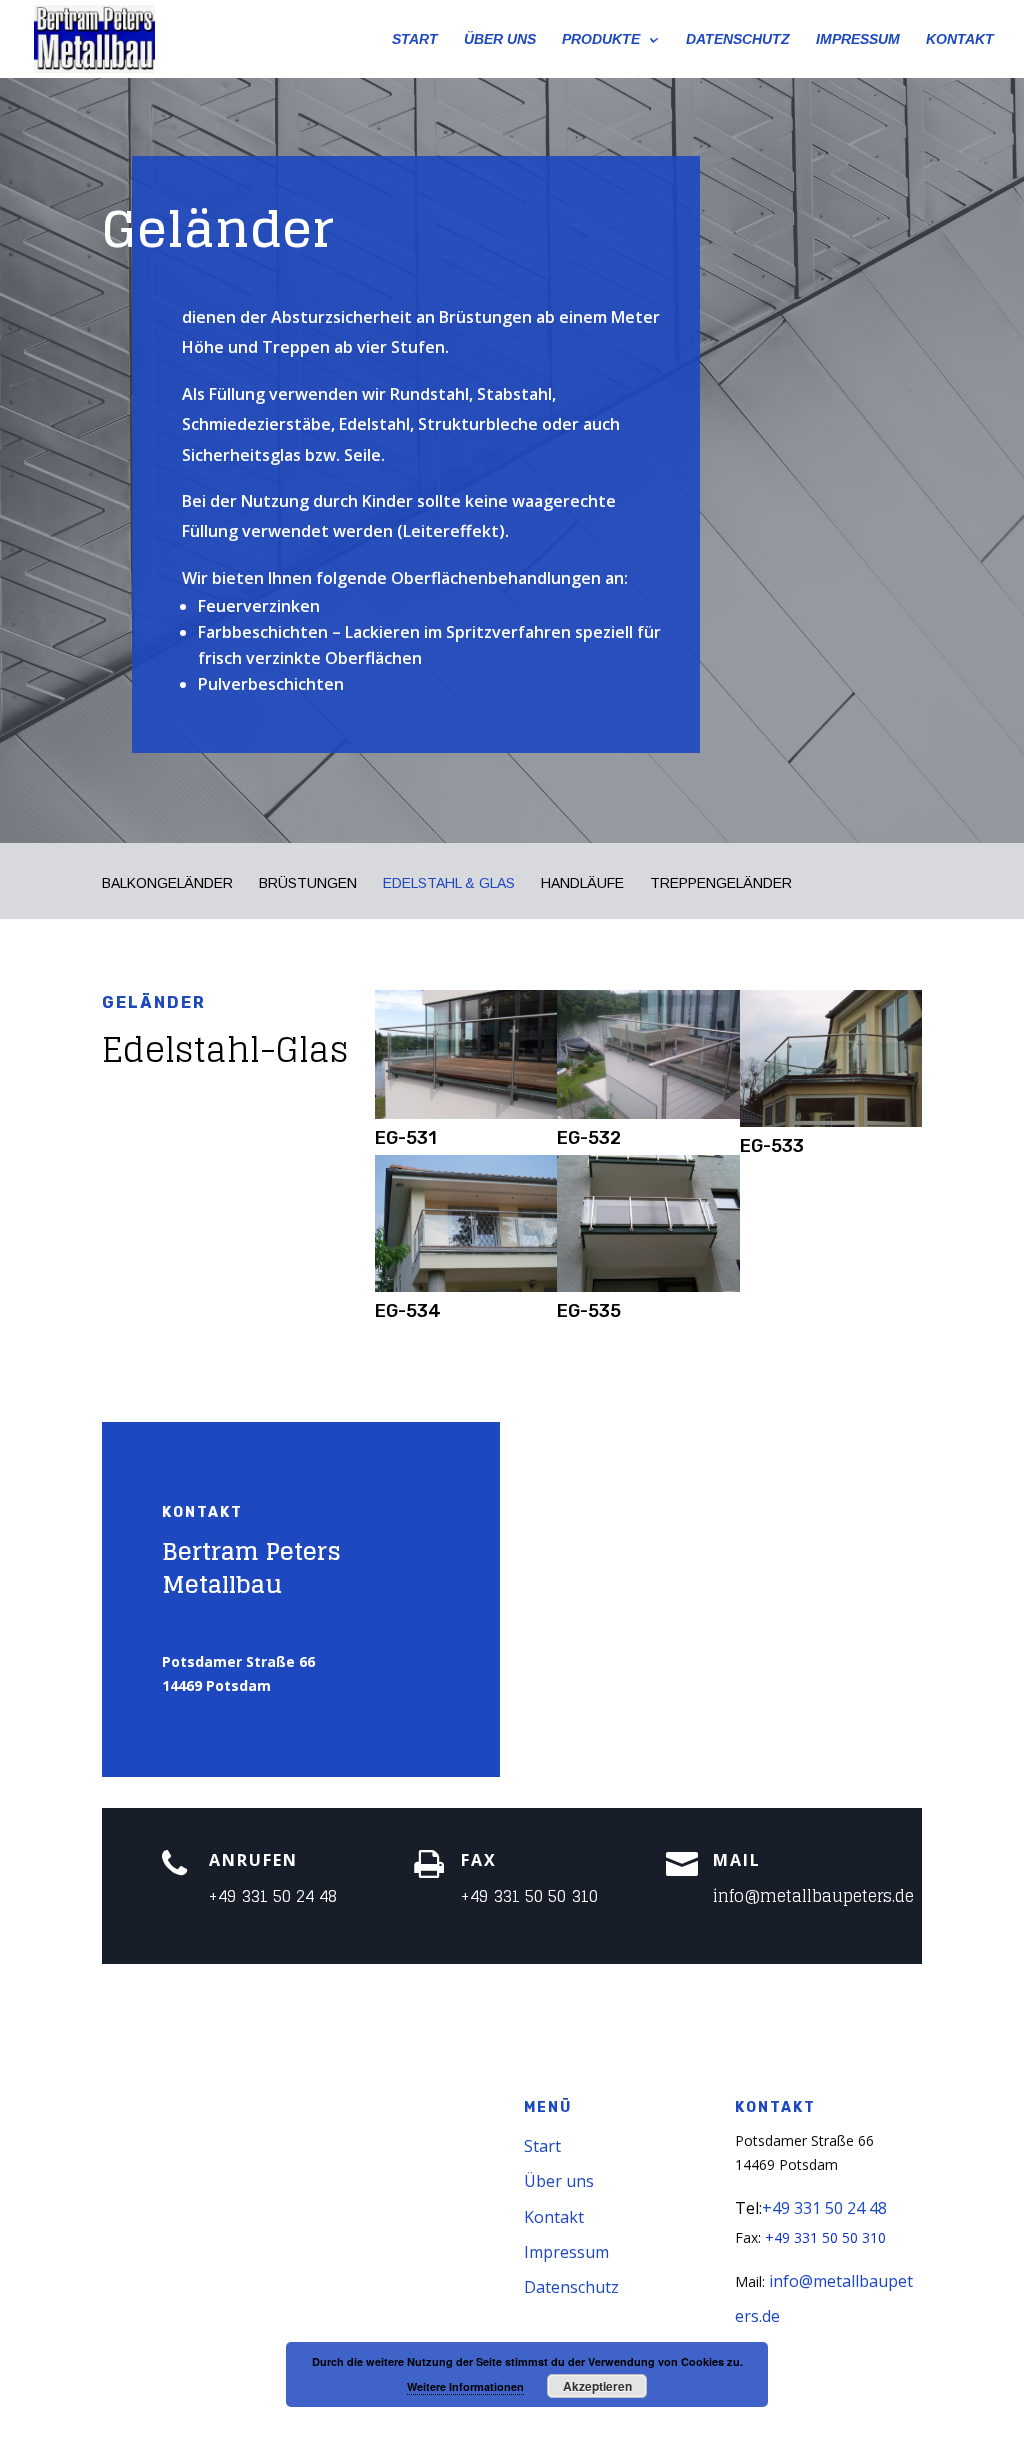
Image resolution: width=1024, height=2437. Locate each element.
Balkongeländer (167, 883)
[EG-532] (648, 1113)
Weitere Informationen (465, 2386)
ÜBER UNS (500, 39)
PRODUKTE (601, 39)
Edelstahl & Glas (449, 883)
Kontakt (554, 2217)
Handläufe (582, 883)
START (415, 39)
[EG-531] (466, 1113)
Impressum (566, 2252)
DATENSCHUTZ (738, 39)
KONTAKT (960, 39)
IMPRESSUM (858, 39)
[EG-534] (466, 1286)
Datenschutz (571, 2287)
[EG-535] (648, 1286)
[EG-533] (831, 1121)
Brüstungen (308, 883)
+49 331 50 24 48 (273, 1896)
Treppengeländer (721, 883)
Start (542, 2146)
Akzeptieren (597, 2386)
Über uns (559, 2181)
